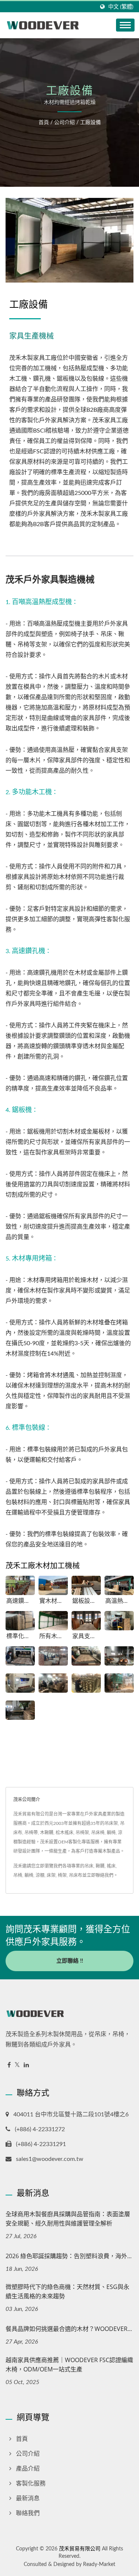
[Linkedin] (26, 2065)
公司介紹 (64, 123)
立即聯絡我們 (100, 1875)
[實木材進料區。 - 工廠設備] (53, 1586)
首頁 (44, 123)
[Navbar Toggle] (125, 25)
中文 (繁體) (121, 7)
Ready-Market (99, 2564)
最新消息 (28, 2498)
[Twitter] (17, 2065)
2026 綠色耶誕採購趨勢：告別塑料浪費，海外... (69, 2256)
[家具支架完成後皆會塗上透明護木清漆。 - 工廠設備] (86, 1621)
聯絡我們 (28, 2513)
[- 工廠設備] (119, 1621)
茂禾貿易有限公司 (80, 2549)
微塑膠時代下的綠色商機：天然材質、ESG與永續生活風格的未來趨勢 (67, 2291)
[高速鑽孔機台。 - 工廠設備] (20, 1586)
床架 (51, 1875)
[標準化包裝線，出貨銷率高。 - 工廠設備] (20, 1621)
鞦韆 (100, 1866)
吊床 (89, 1866)
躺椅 (29, 1875)
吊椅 (18, 1875)
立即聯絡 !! (70, 1961)
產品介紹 (28, 2469)
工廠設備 (90, 123)
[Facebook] (9, 2065)
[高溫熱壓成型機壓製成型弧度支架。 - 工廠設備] (119, 1586)
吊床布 (76, 1875)
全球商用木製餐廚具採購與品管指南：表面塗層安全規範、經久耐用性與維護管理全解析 (68, 2219)
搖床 (111, 1866)
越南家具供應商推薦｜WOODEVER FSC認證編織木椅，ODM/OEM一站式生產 (69, 2365)
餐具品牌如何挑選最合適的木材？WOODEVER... (69, 2329)
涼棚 (40, 1875)
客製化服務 (31, 2484)
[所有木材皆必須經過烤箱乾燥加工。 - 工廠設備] (53, 1621)
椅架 (62, 1875)
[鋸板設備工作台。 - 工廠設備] (86, 1586)
